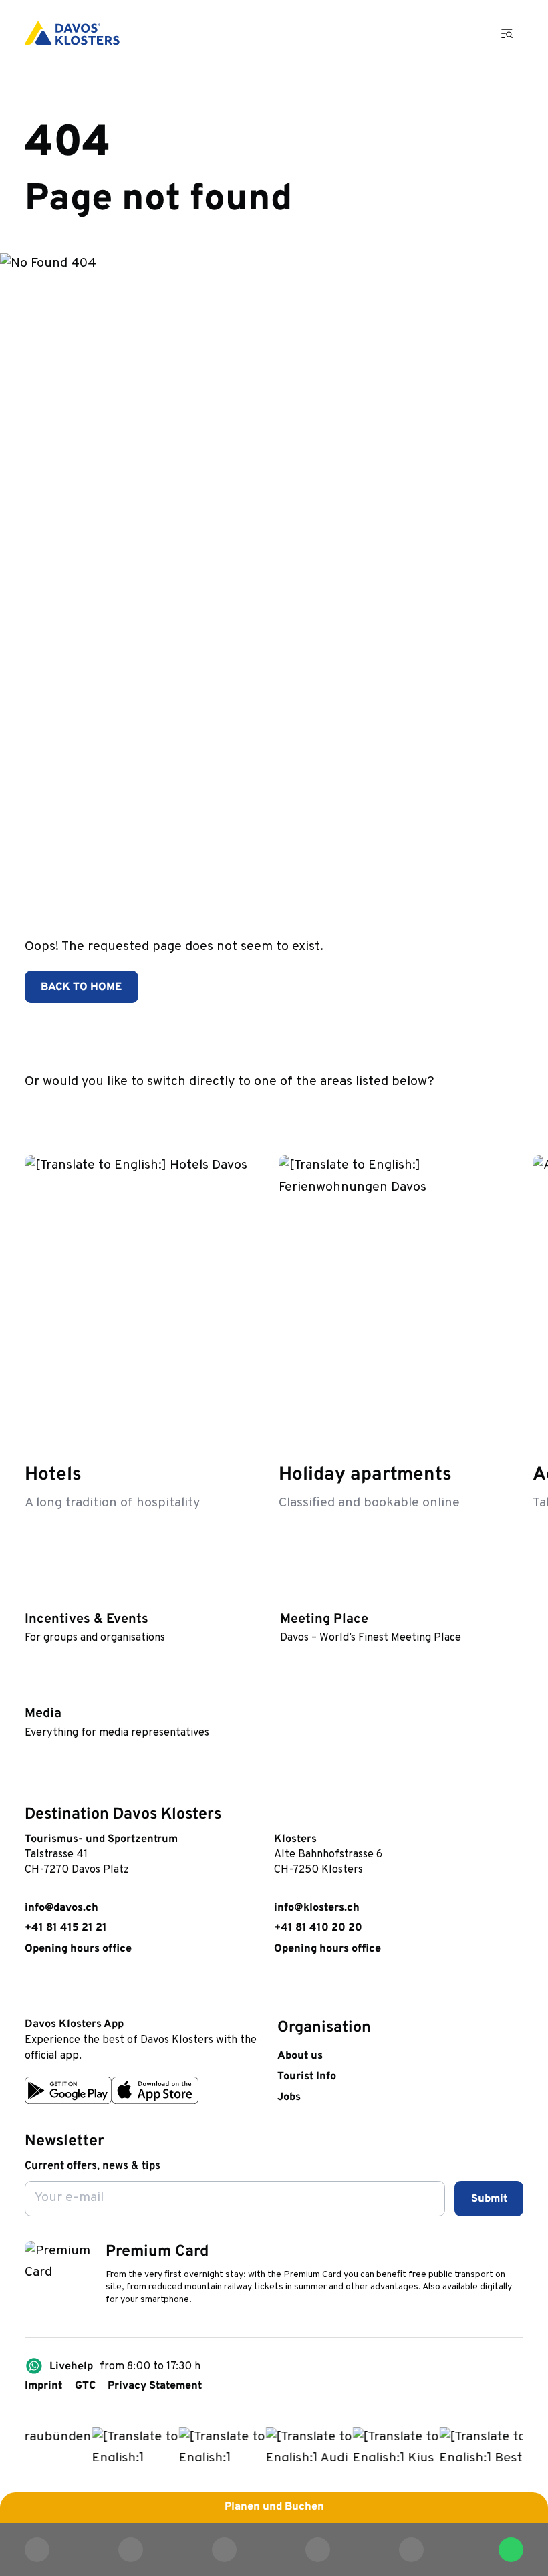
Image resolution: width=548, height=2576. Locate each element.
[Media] (32, 1690)
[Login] (428, 33)
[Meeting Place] (287, 1596)
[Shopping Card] (467, 33)
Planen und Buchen (274, 2507)
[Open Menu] (507, 33)
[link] (32, 1991)
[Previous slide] (471, 1111)
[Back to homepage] (72, 33)
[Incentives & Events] (32, 1596)
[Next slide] (510, 1111)
